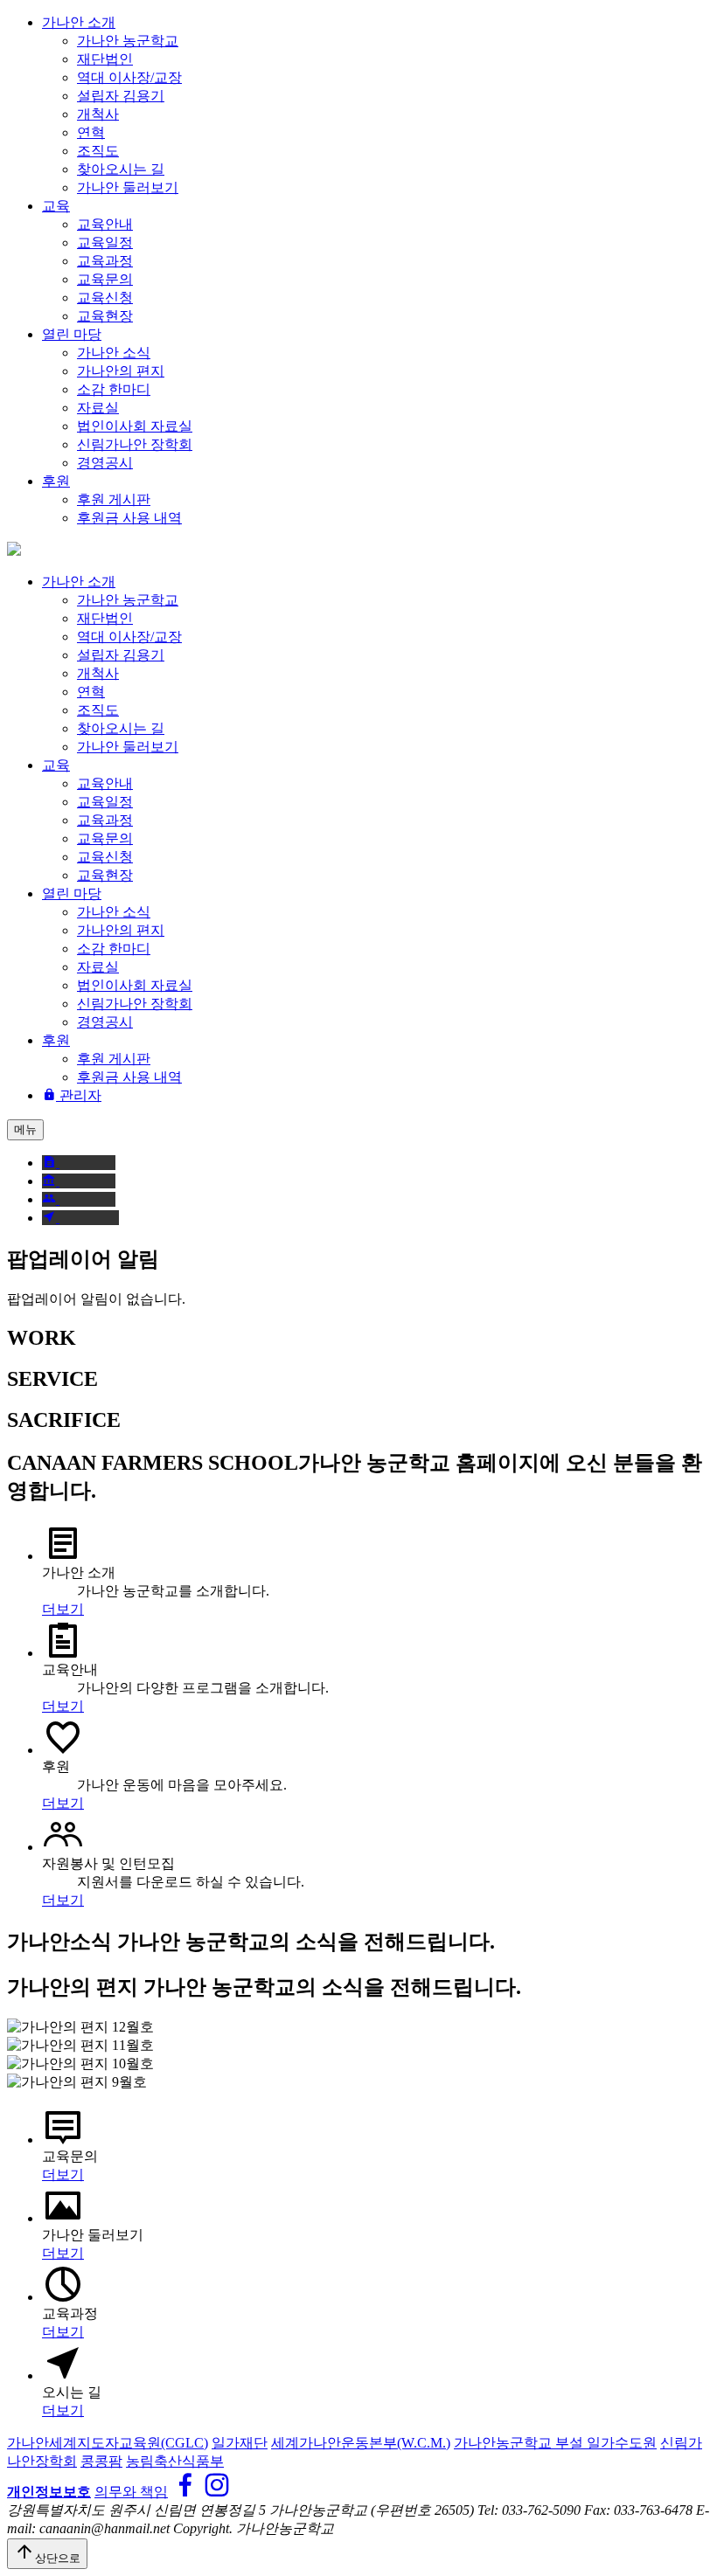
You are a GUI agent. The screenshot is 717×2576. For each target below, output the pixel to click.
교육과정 (105, 261)
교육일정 (105, 242)
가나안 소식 (114, 353)
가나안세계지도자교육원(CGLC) (108, 2443)
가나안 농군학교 (128, 41)
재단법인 (105, 59)
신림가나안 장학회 (135, 444)
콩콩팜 (101, 2461)
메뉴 (25, 1129)
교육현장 (105, 316)
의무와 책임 (131, 2492)
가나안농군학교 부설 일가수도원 (555, 2443)
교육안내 (105, 224)
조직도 (98, 151)
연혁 (91, 132)
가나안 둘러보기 (128, 187)
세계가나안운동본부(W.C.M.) (361, 2443)
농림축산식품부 (175, 2461)
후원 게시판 (114, 499)
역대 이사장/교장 (129, 77)
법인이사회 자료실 (135, 426)
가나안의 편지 (121, 371)
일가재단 (240, 2443)
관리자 (79, 1095)
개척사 (98, 114)
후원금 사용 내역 (129, 518)
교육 (56, 206)
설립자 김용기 (121, 96)
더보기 (63, 1609)
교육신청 (105, 298)
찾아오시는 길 (121, 169)
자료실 (98, 408)
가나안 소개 (79, 22)
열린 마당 (72, 334)
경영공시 (105, 463)
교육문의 (105, 279)
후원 (56, 481)
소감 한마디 (114, 389)
